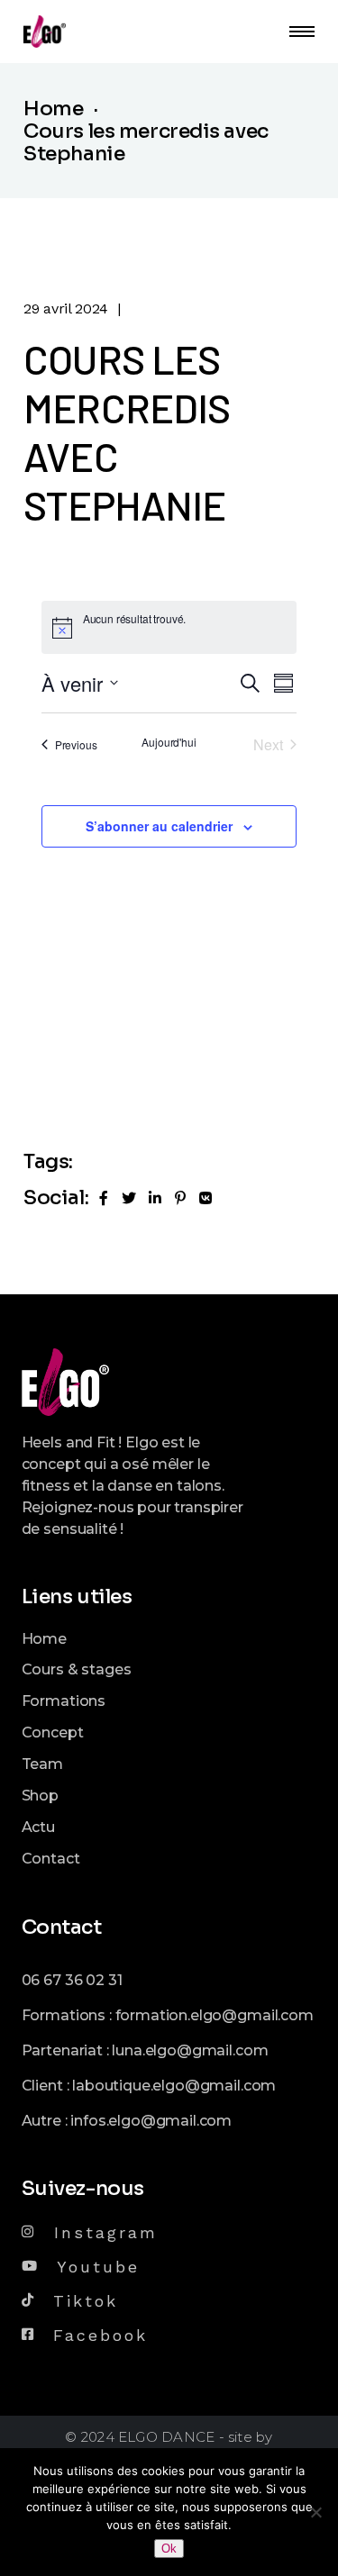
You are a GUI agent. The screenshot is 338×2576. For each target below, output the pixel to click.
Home (44, 1639)
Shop (40, 1796)
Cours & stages (77, 1669)
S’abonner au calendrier (159, 826)
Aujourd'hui (169, 742)
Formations (64, 1701)
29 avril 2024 (66, 308)
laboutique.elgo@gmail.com (174, 2086)
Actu (38, 1827)
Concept (53, 1732)
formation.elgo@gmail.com (215, 2015)
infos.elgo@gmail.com (151, 2121)
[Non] (315, 2512)
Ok (169, 2549)
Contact (51, 1859)
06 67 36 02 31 (72, 1980)
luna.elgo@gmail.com (190, 2050)
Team (42, 1764)
